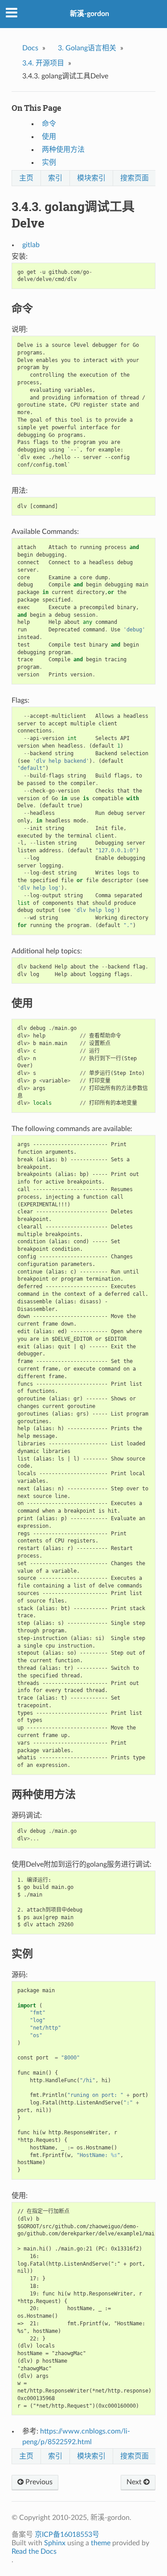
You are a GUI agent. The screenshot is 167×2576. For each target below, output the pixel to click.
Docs (30, 48)
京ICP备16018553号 (67, 2535)
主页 (26, 178)
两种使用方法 (63, 150)
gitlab (31, 245)
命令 (49, 124)
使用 (49, 137)
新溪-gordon (90, 14)
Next (135, 2482)
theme (101, 2543)
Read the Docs (34, 2552)
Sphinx (55, 2543)
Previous (38, 2482)
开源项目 (43, 63)
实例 (49, 163)
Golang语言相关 (87, 48)
